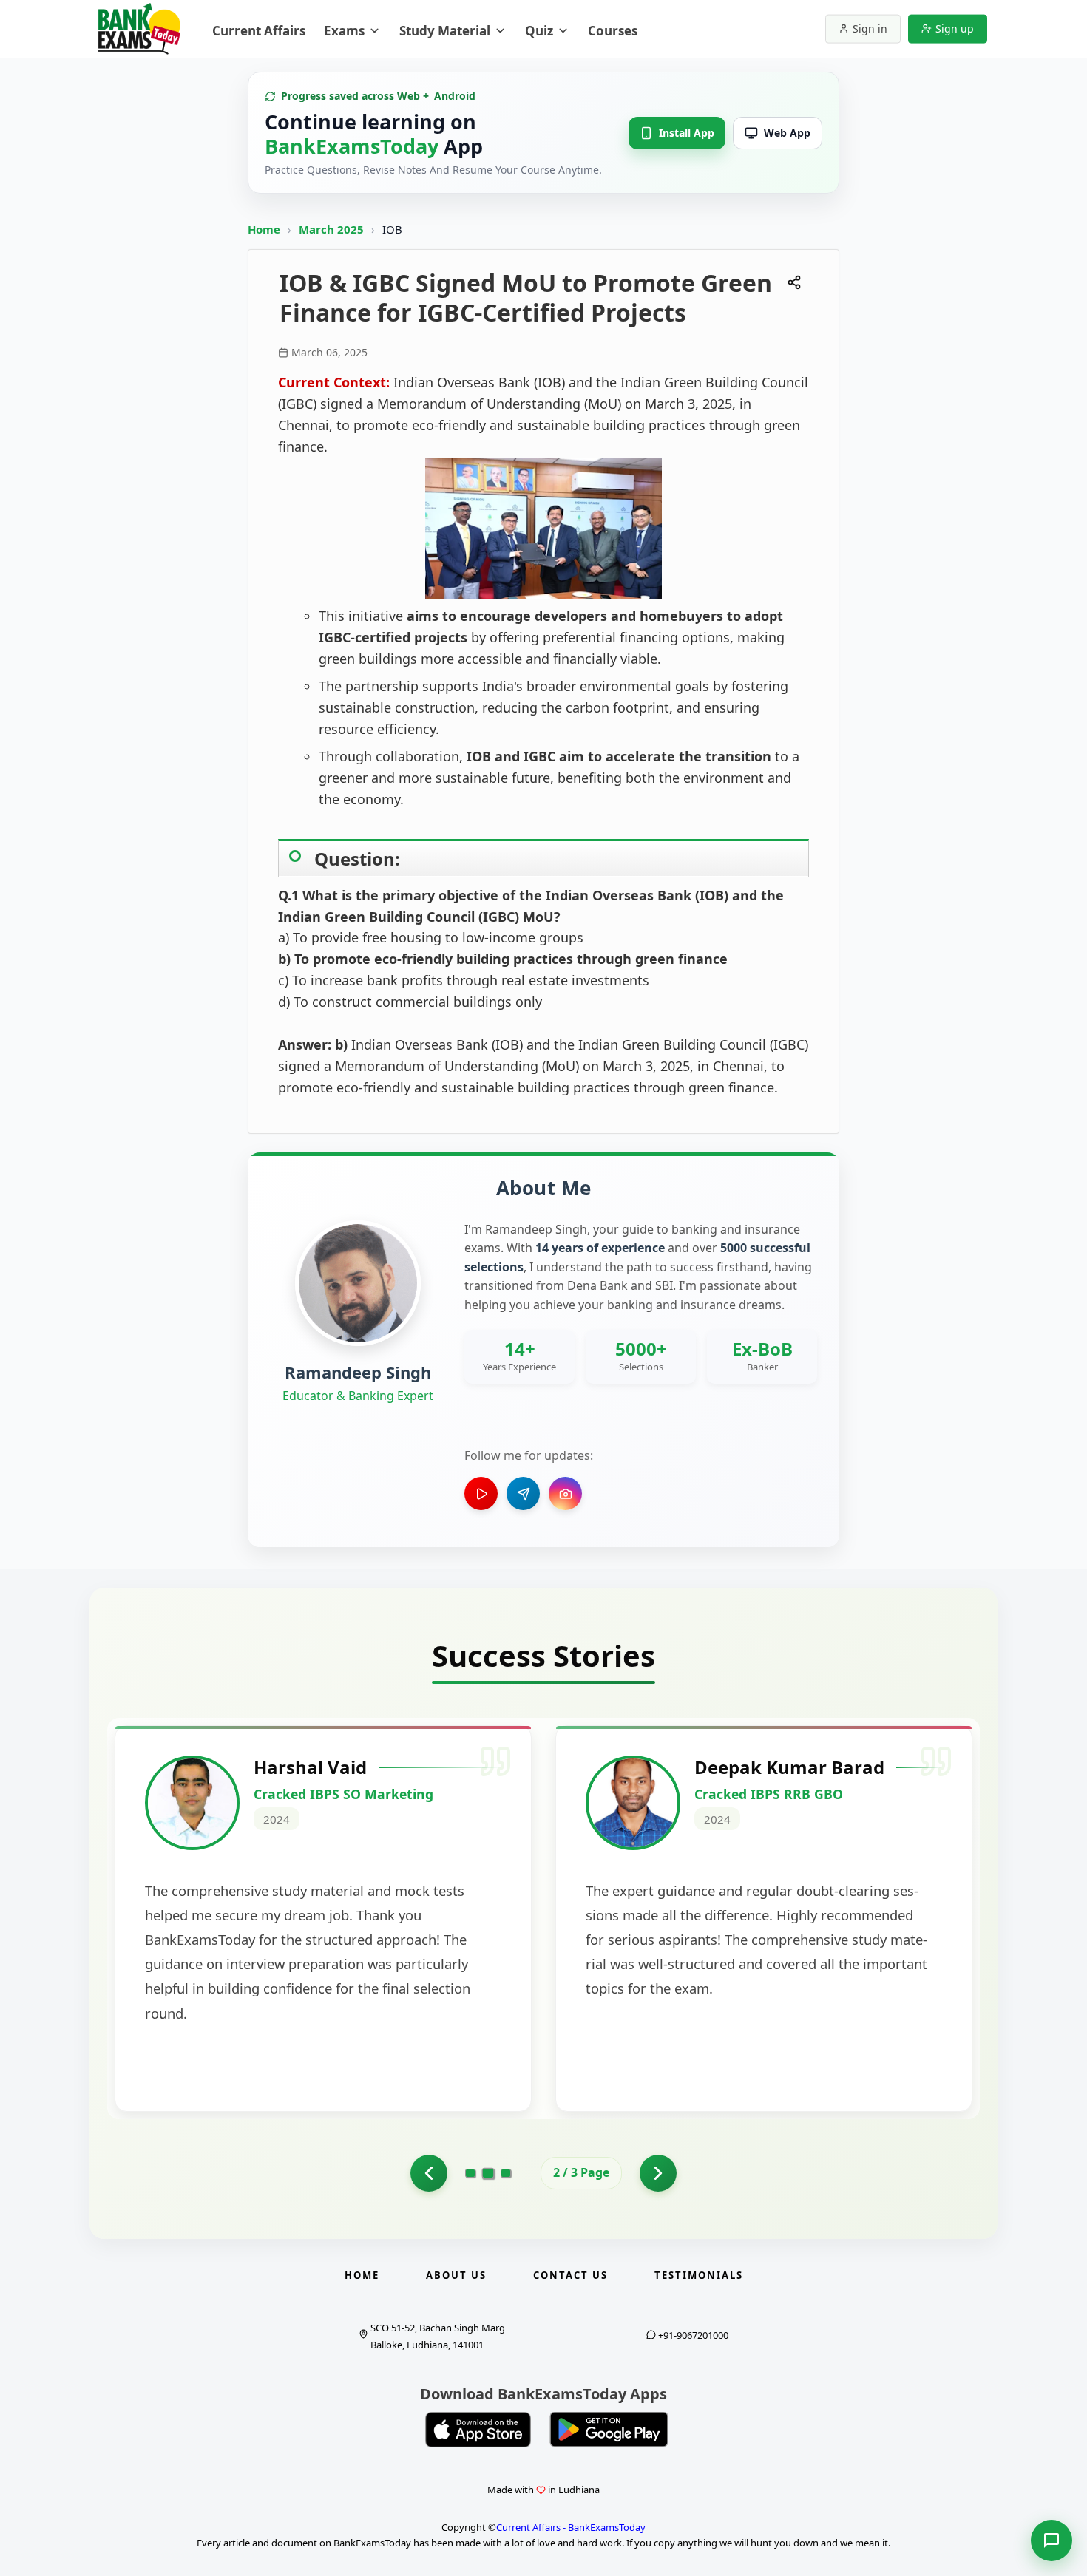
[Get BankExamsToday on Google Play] (609, 2430)
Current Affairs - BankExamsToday (571, 2527)
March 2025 (333, 229)
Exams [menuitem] (344, 31)
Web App (787, 133)
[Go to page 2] (488, 2173)
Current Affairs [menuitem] (259, 31)
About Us (456, 2275)
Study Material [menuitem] (445, 31)
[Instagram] (565, 1493)
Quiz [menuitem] (539, 31)
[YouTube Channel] (481, 1493)
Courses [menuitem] (613, 31)
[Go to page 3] (506, 2173)
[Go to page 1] (429, 2173)
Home (264, 229)
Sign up (955, 28)
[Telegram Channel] (523, 1493)
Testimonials (699, 2275)
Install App (687, 133)
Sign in (870, 28)
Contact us (570, 2275)
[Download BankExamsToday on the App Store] (478, 2430)
